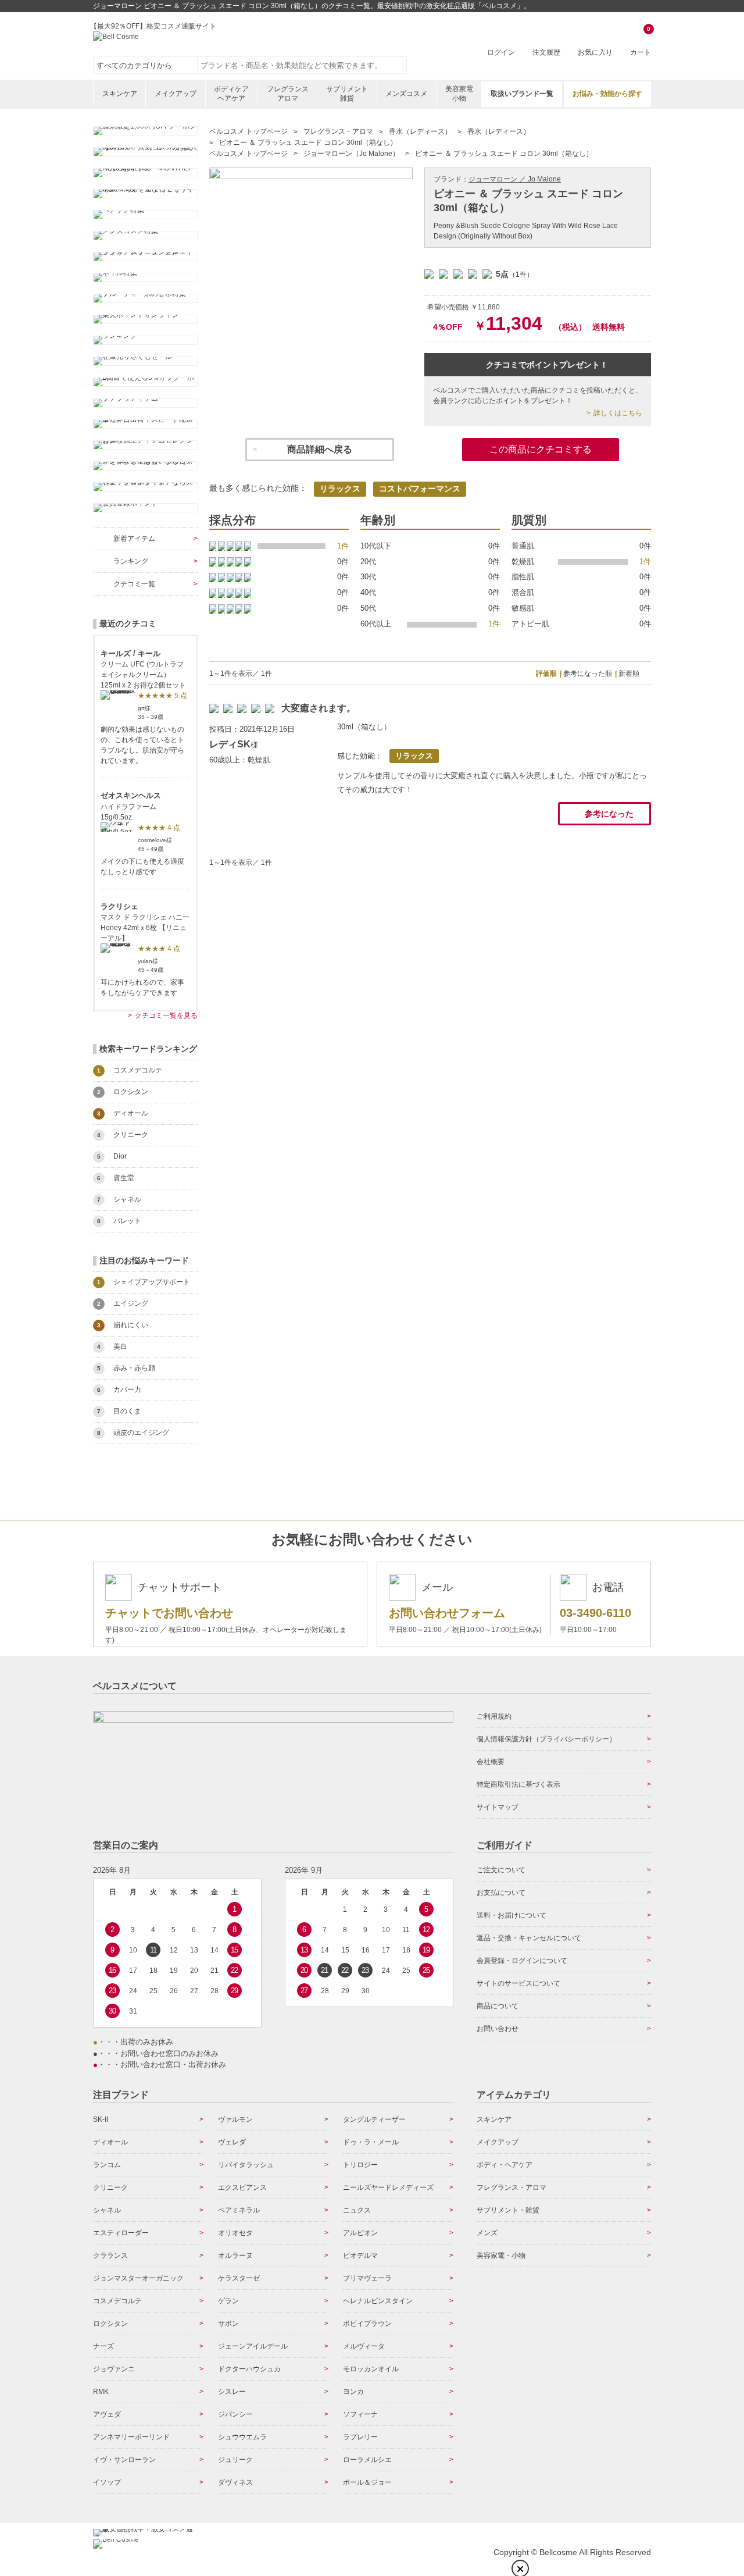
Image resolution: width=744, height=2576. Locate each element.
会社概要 (491, 1762)
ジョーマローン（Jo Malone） (351, 154)
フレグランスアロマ (288, 94)
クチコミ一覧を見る (166, 1016)
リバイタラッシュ (246, 2165)
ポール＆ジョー (367, 2482)
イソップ (107, 2482)
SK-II (101, 2119)
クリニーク (110, 2187)
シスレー (232, 2392)
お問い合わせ (498, 2029)
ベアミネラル (239, 2210)
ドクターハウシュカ (249, 2369)
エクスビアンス (242, 2187)
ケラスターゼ (239, 2278)
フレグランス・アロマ (338, 131)
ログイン (501, 52)
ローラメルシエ (367, 2460)
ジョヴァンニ (114, 2369)
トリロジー (360, 2165)
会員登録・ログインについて (522, 1961)
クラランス (110, 2256)
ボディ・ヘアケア (505, 2165)
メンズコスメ (406, 94)
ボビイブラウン (367, 2324)
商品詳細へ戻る (320, 449)
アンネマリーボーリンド (131, 2437)
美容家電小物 (459, 94)
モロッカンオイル (371, 2369)
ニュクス (357, 2210)
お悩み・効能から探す (607, 94)
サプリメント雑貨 (347, 94)
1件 (343, 546)
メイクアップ (176, 94)
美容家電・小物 (501, 2256)
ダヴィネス (235, 2482)
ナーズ (103, 2346)
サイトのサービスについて (518, 1983)
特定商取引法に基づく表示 (518, 1784)
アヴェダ (107, 2414)
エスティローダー (121, 2233)
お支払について (501, 1893)
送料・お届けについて (512, 1915)
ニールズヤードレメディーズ (388, 2187)
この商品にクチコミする (541, 449)
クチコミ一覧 (134, 584)
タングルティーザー (374, 2119)
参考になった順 (588, 674)
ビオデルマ (360, 2256)
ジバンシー (235, 2414)
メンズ (487, 2233)
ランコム (107, 2165)
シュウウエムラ (242, 2437)
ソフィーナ (360, 2414)
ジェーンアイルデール (253, 2346)
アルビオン (360, 2233)
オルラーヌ (235, 2256)
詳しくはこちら (618, 413)
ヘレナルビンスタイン (378, 2301)
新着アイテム (134, 539)
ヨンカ (353, 2392)
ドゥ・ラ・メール (371, 2142)
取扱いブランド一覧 (522, 94)
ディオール (110, 2142)
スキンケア (120, 94)
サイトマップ (498, 1807)
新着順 (629, 674)
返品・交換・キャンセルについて (529, 1938)
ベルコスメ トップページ (248, 131)
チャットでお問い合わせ (169, 1613)
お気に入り (595, 52)
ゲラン (228, 2301)
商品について (498, 2006)
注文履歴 (546, 52)
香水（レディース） (420, 131)
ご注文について (501, 1870)
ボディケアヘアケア (231, 94)
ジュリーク (235, 2460)
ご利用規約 (494, 1716)
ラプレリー (360, 2437)
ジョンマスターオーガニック (138, 2278)
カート (641, 42)
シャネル (107, 2210)
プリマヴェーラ (367, 2278)
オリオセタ (235, 2233)
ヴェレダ (232, 2142)
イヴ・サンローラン (124, 2460)
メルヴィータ (364, 2346)
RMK (101, 2392)
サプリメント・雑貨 (508, 2210)
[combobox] (302, 65)
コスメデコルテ (117, 2301)
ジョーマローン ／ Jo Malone (515, 179)
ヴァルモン (235, 2119)
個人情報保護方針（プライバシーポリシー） (546, 1739)
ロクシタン (110, 2324)
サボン (228, 2324)
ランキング (131, 561)
